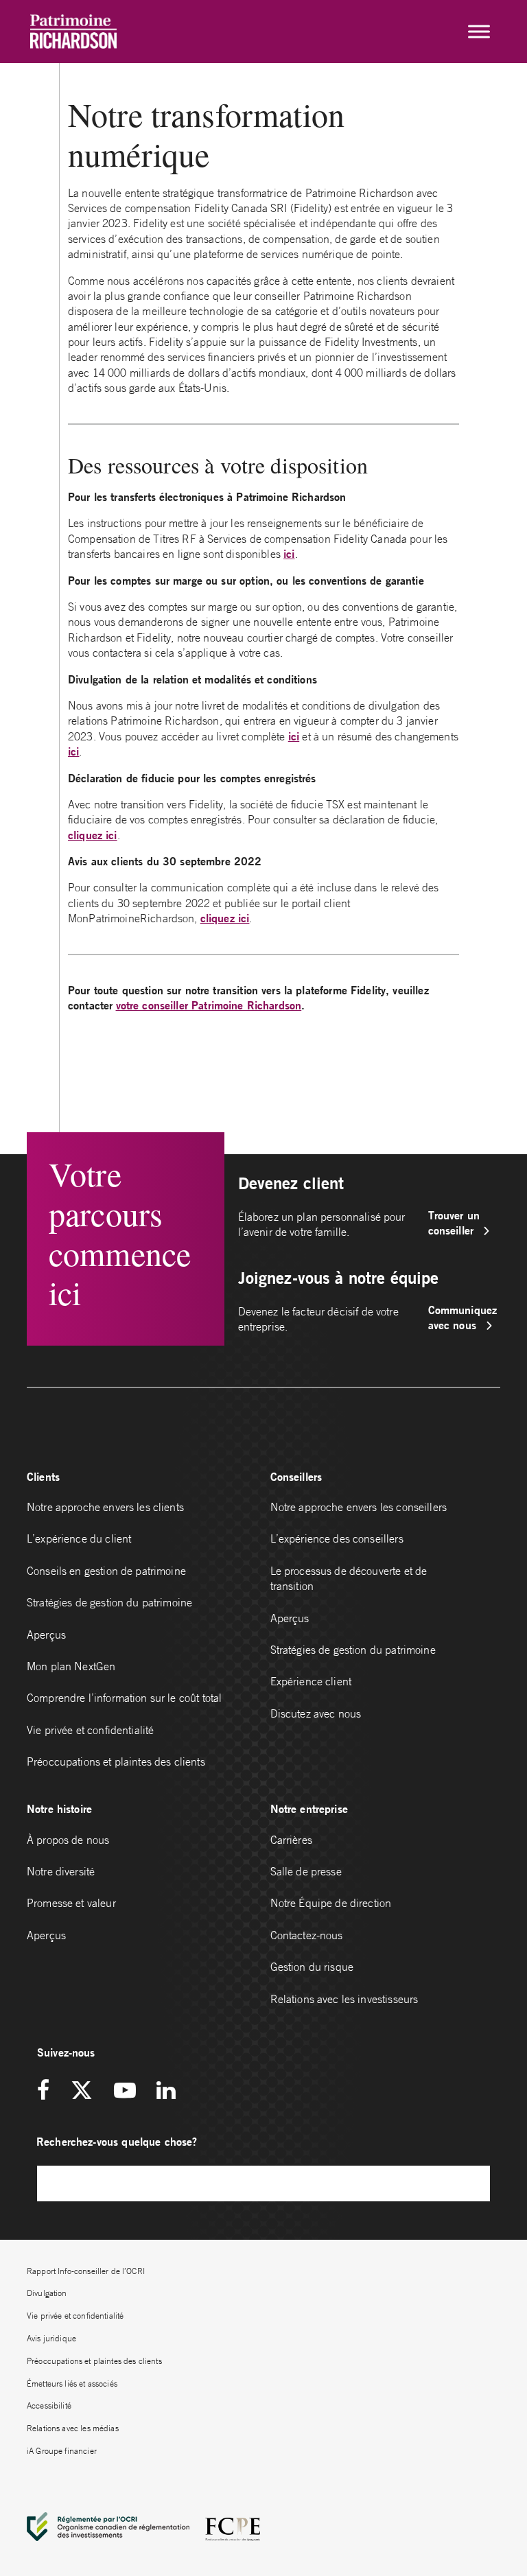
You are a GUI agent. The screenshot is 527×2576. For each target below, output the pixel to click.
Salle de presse (306, 1871)
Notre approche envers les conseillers (359, 1507)
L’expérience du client (79, 1538)
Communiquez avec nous (463, 1317)
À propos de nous (68, 1840)
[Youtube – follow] (125, 2091)
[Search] (473, 2183)
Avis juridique (51, 2338)
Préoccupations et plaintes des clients (116, 1761)
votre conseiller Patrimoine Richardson (209, 1005)
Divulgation (47, 2293)
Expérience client (311, 1681)
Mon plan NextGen (71, 1666)
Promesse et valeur (71, 1903)
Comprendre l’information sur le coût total (124, 1698)
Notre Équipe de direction (331, 1903)
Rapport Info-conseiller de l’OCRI (86, 2271)
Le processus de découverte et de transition (349, 1578)
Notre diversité (61, 1871)
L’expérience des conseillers (337, 1538)
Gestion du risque (312, 1967)
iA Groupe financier (62, 2451)
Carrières (291, 1840)
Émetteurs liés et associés (72, 2384)
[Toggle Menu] (479, 32)
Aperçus (46, 1635)
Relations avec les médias (73, 2428)
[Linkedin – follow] (166, 2091)
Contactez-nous (307, 1935)
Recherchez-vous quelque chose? (117, 2141)
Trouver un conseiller (454, 1222)
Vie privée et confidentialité (90, 1730)
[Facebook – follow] (48, 2091)
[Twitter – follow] (82, 2091)
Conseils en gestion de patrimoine (106, 1571)
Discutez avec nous (317, 1713)
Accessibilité (49, 2405)
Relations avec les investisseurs (344, 1999)
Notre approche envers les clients (105, 1507)
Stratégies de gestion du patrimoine (109, 1602)
